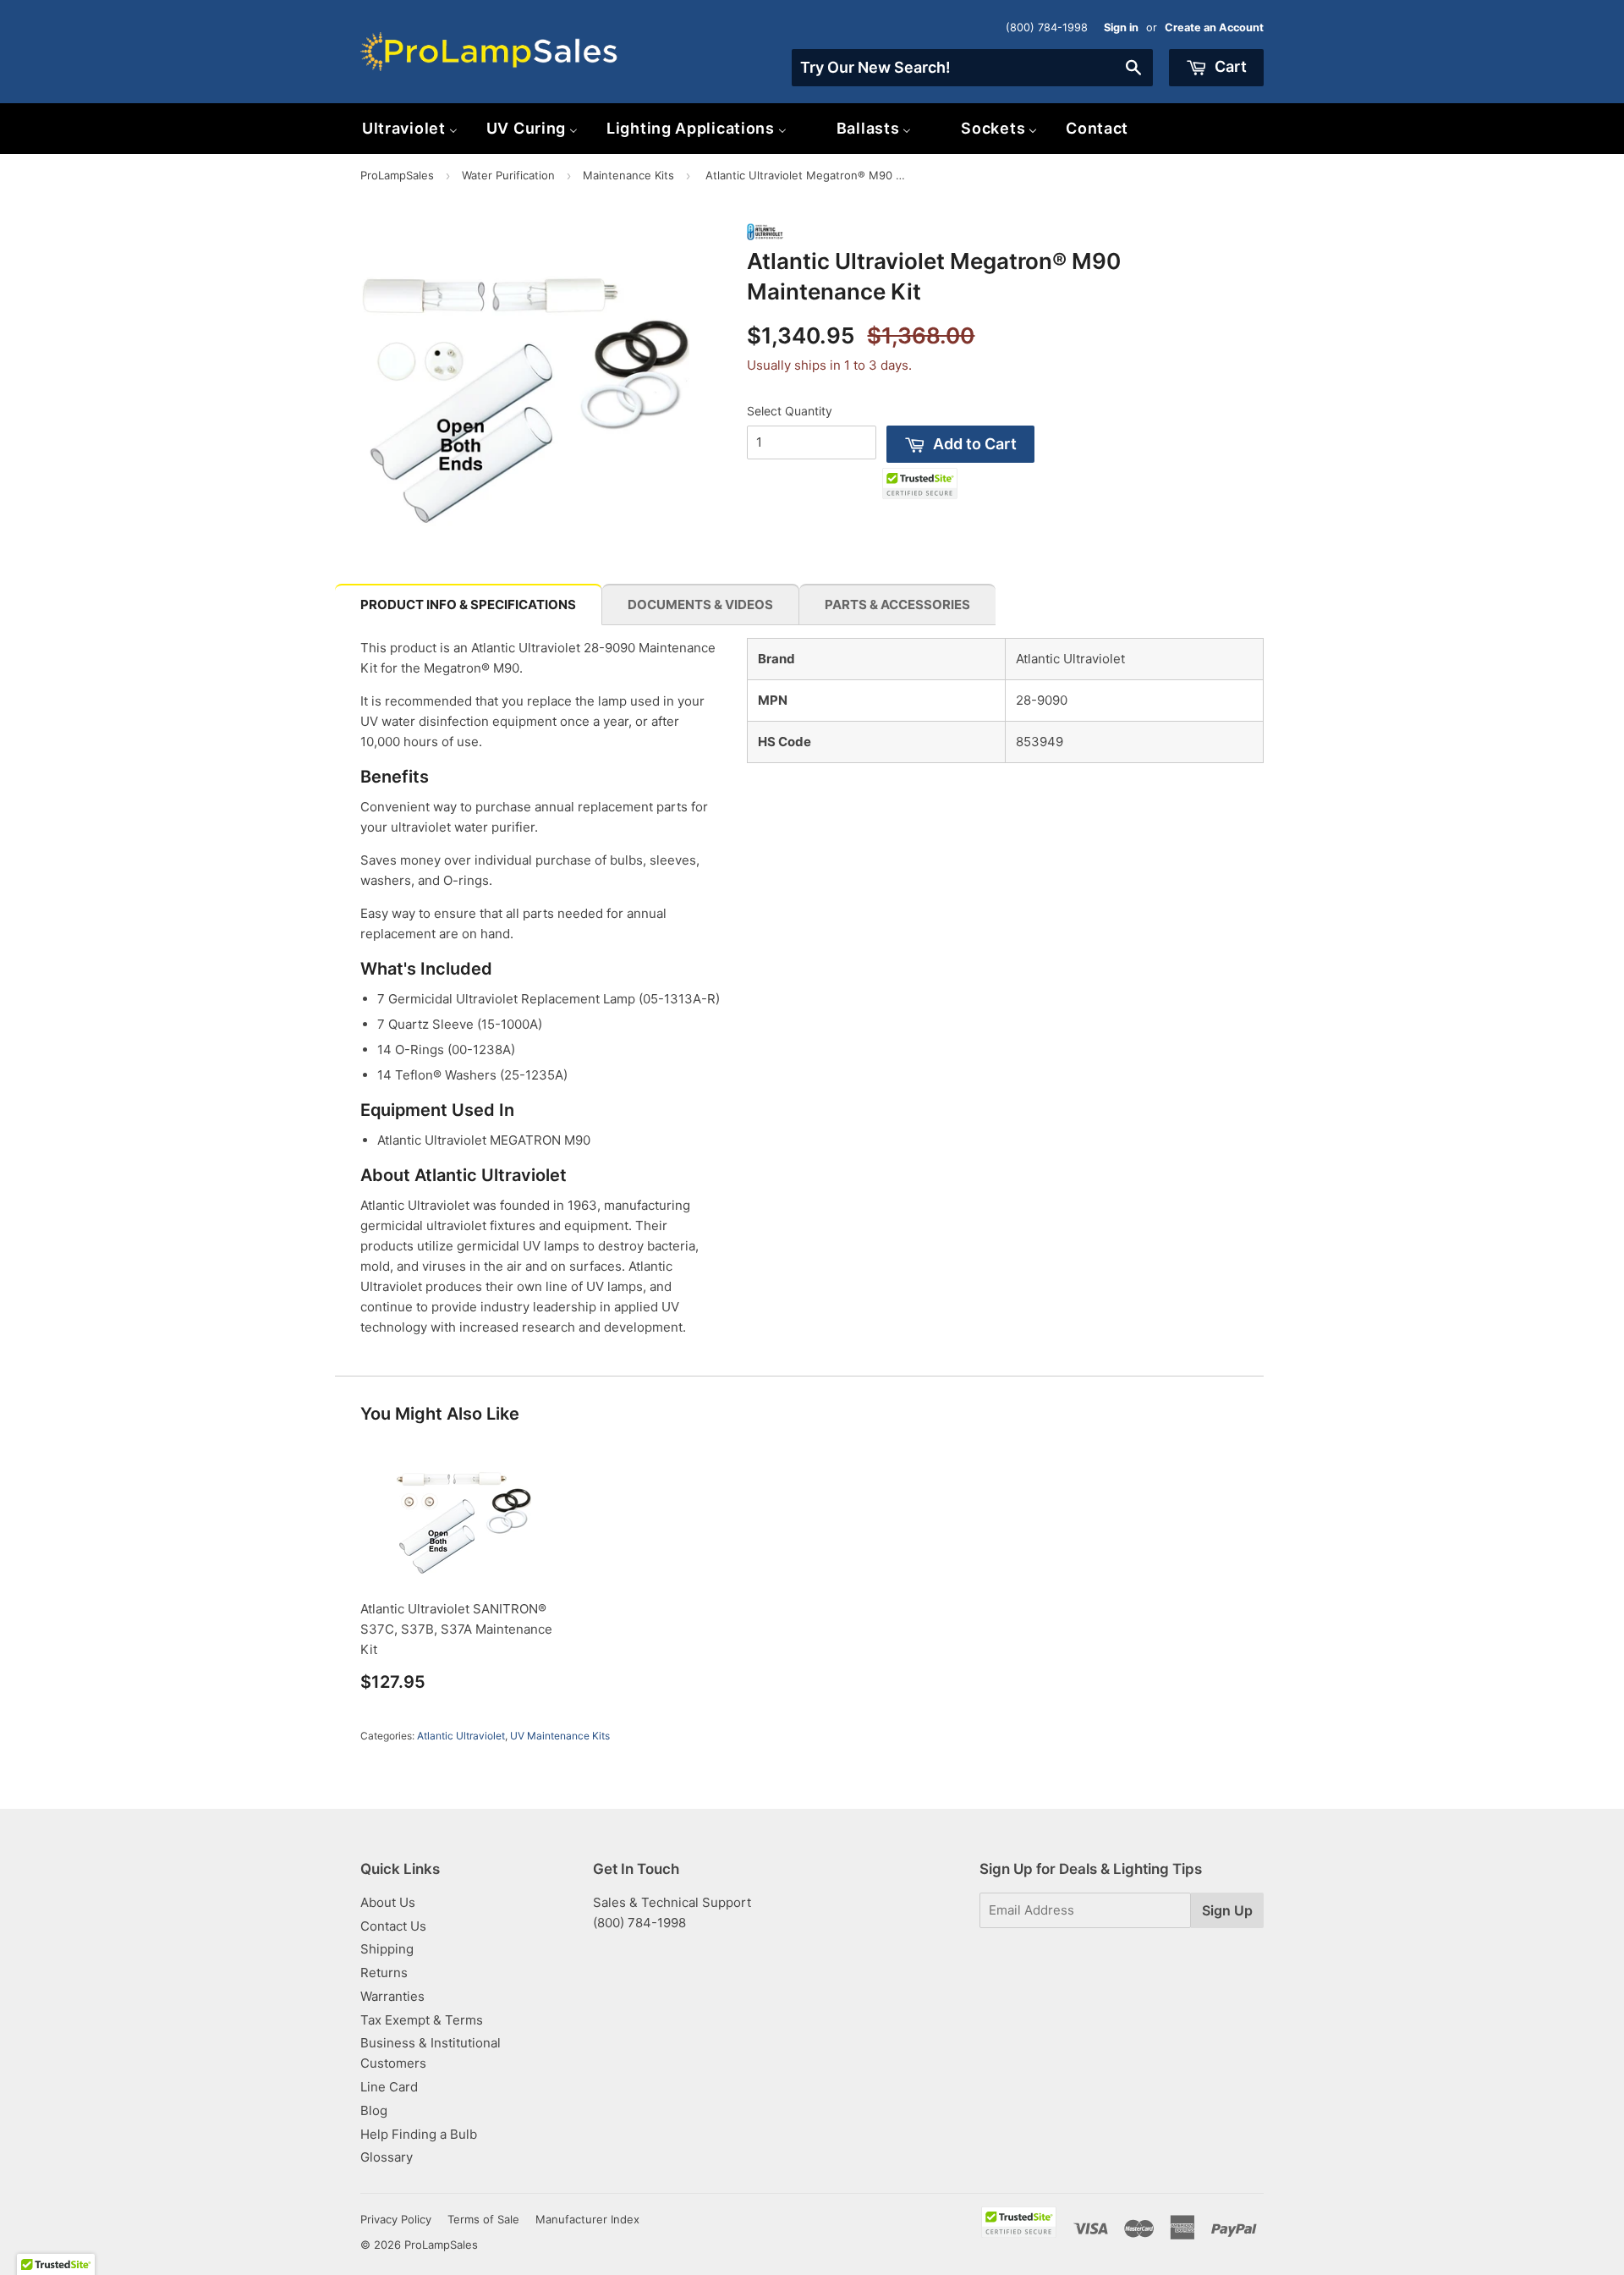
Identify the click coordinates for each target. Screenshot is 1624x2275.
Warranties (392, 1996)
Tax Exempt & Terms (422, 2020)
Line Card (389, 2087)
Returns (384, 1973)
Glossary (387, 2157)
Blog (374, 2110)
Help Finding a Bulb (419, 2134)
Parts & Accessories (897, 604)
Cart (1229, 66)
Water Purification (508, 175)
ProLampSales (397, 175)
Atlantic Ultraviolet (461, 1736)
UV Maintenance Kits (560, 1736)
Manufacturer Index (587, 2219)
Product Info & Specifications (468, 604)
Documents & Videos (700, 604)
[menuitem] (410, 128)
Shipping (387, 1949)
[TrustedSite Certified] (920, 484)
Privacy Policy (396, 2219)
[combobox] (972, 68)
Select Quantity (790, 411)
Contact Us (393, 1926)
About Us (388, 1902)
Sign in (1121, 27)
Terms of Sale (483, 2219)
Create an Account (1214, 27)
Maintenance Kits (628, 175)
